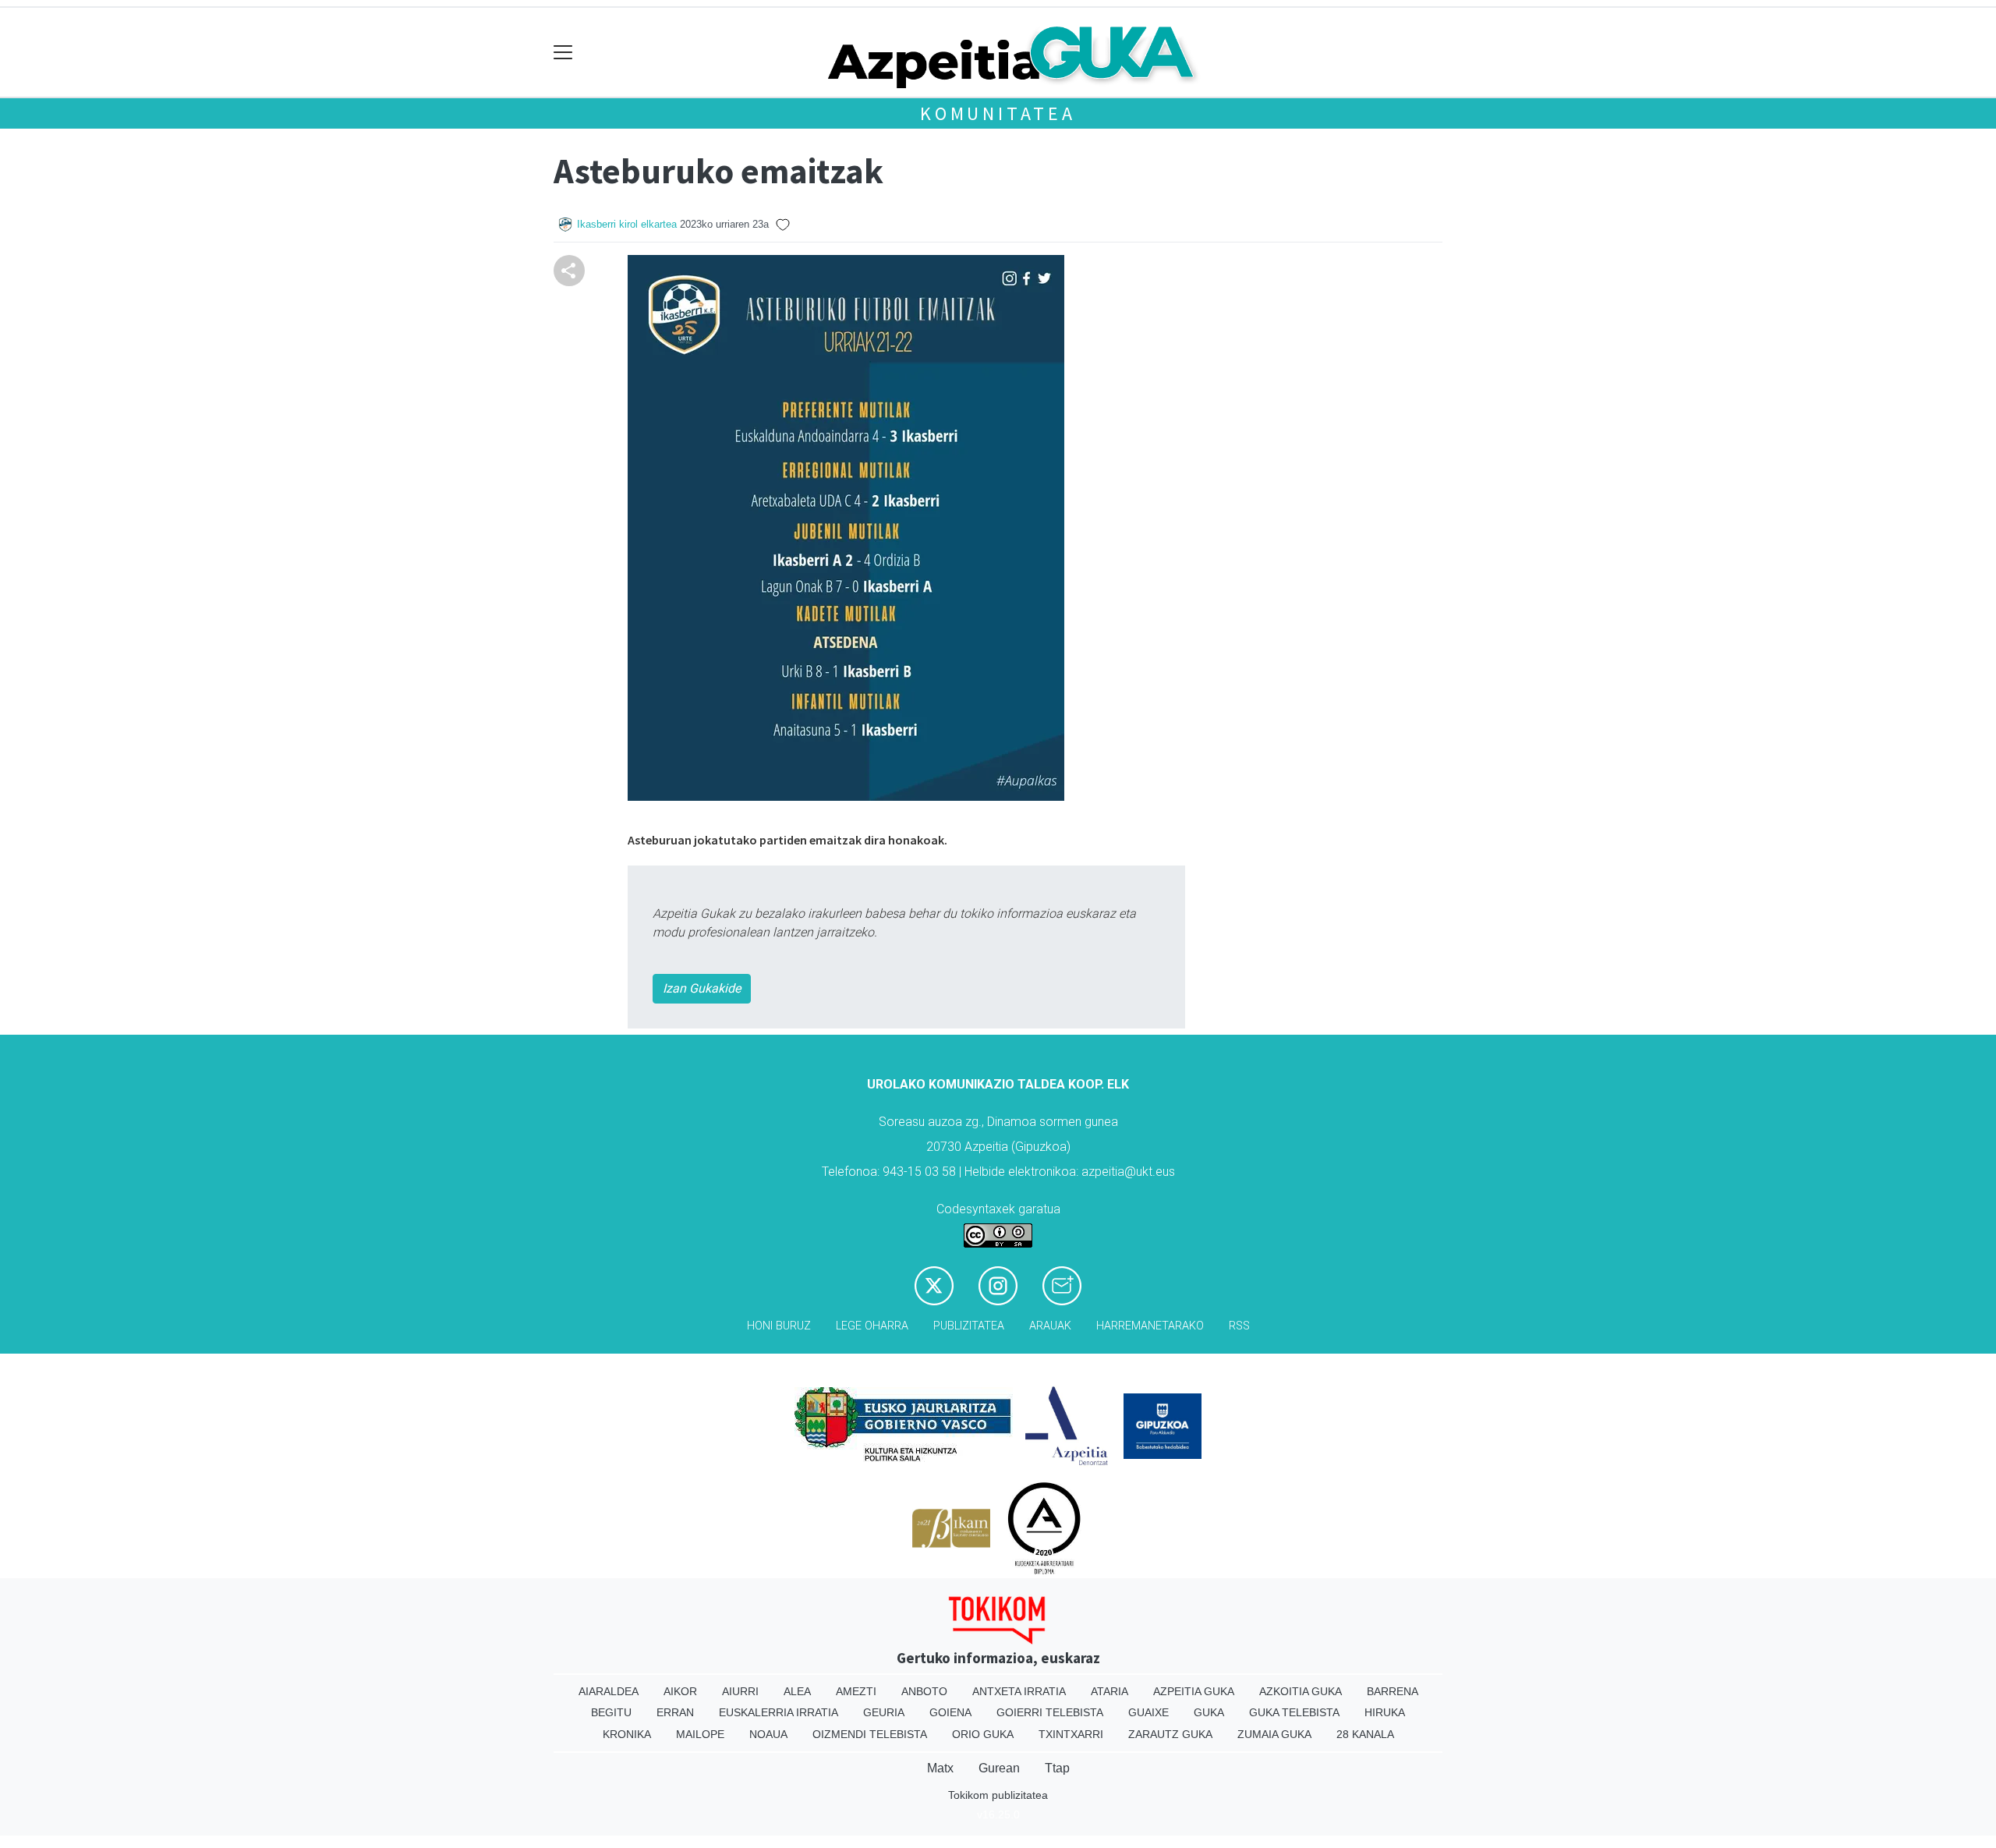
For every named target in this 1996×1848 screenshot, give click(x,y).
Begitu (611, 1712)
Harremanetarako (1150, 1326)
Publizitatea (969, 1326)
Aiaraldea (609, 1691)
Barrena (1393, 1691)
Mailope (700, 1734)
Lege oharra (872, 1326)
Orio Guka (983, 1734)
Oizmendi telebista (870, 1734)
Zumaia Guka (1274, 1734)
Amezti (856, 1691)
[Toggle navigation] (563, 53)
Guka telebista (1294, 1712)
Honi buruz (779, 1326)
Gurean (999, 1768)
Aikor (680, 1691)
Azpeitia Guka (1194, 1691)
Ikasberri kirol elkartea (627, 224)
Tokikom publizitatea (998, 1795)
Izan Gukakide (702, 988)
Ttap (1057, 1768)
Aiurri (740, 1691)
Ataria (1109, 1691)
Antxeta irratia (1019, 1691)
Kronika (627, 1734)
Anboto (924, 1691)
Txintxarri (1071, 1734)
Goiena (950, 1712)
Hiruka (1385, 1712)
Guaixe (1148, 1712)
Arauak (1050, 1326)
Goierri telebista (1050, 1712)
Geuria (884, 1712)
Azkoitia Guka (1301, 1691)
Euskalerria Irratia (779, 1712)
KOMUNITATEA (998, 113)
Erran (675, 1712)
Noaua (768, 1734)
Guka (1209, 1712)
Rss (1239, 1326)
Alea (797, 1691)
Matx (940, 1768)
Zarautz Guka (1170, 1734)
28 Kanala (1365, 1734)
